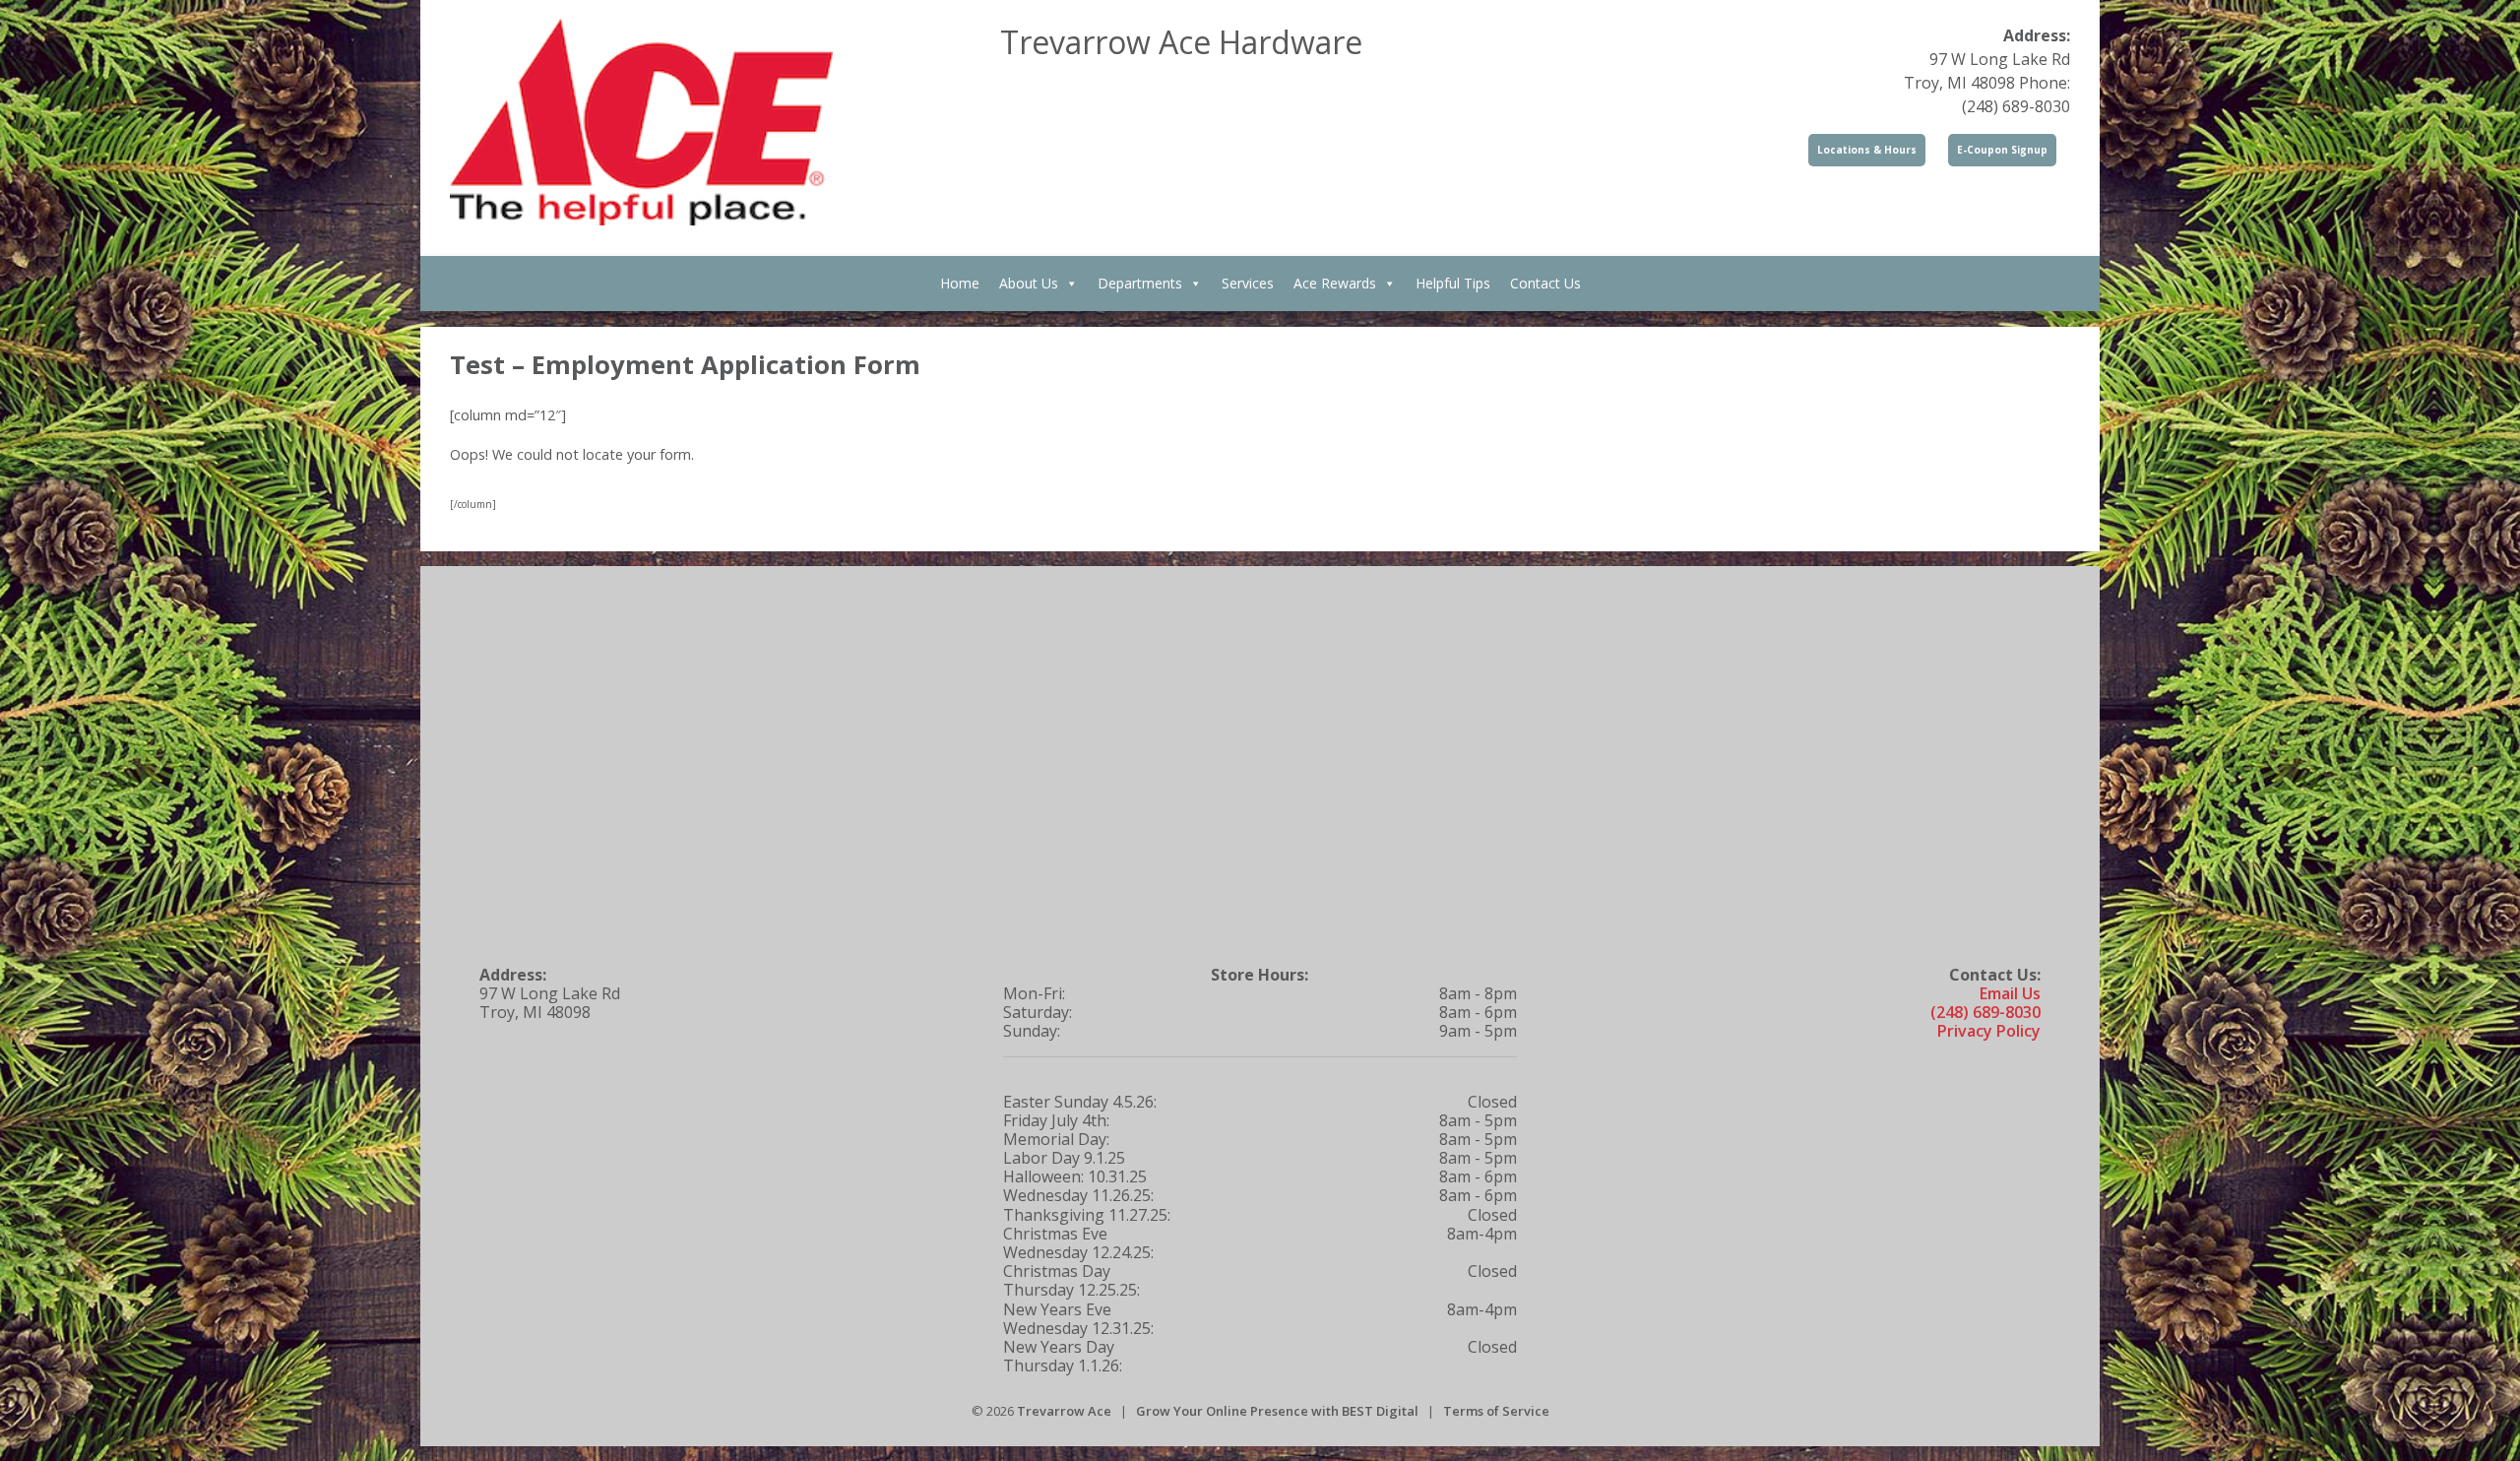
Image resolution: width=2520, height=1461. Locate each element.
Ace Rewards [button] (1335, 283)
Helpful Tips (1453, 283)
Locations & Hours (1867, 150)
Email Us (2010, 993)
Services (1248, 283)
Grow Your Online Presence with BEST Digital (1277, 1411)
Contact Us (1545, 283)
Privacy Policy (1989, 1031)
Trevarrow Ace (1064, 1411)
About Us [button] (1029, 283)
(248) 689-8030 (1985, 1012)
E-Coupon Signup (2002, 150)
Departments (1140, 283)
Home (960, 283)
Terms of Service (1496, 1411)
